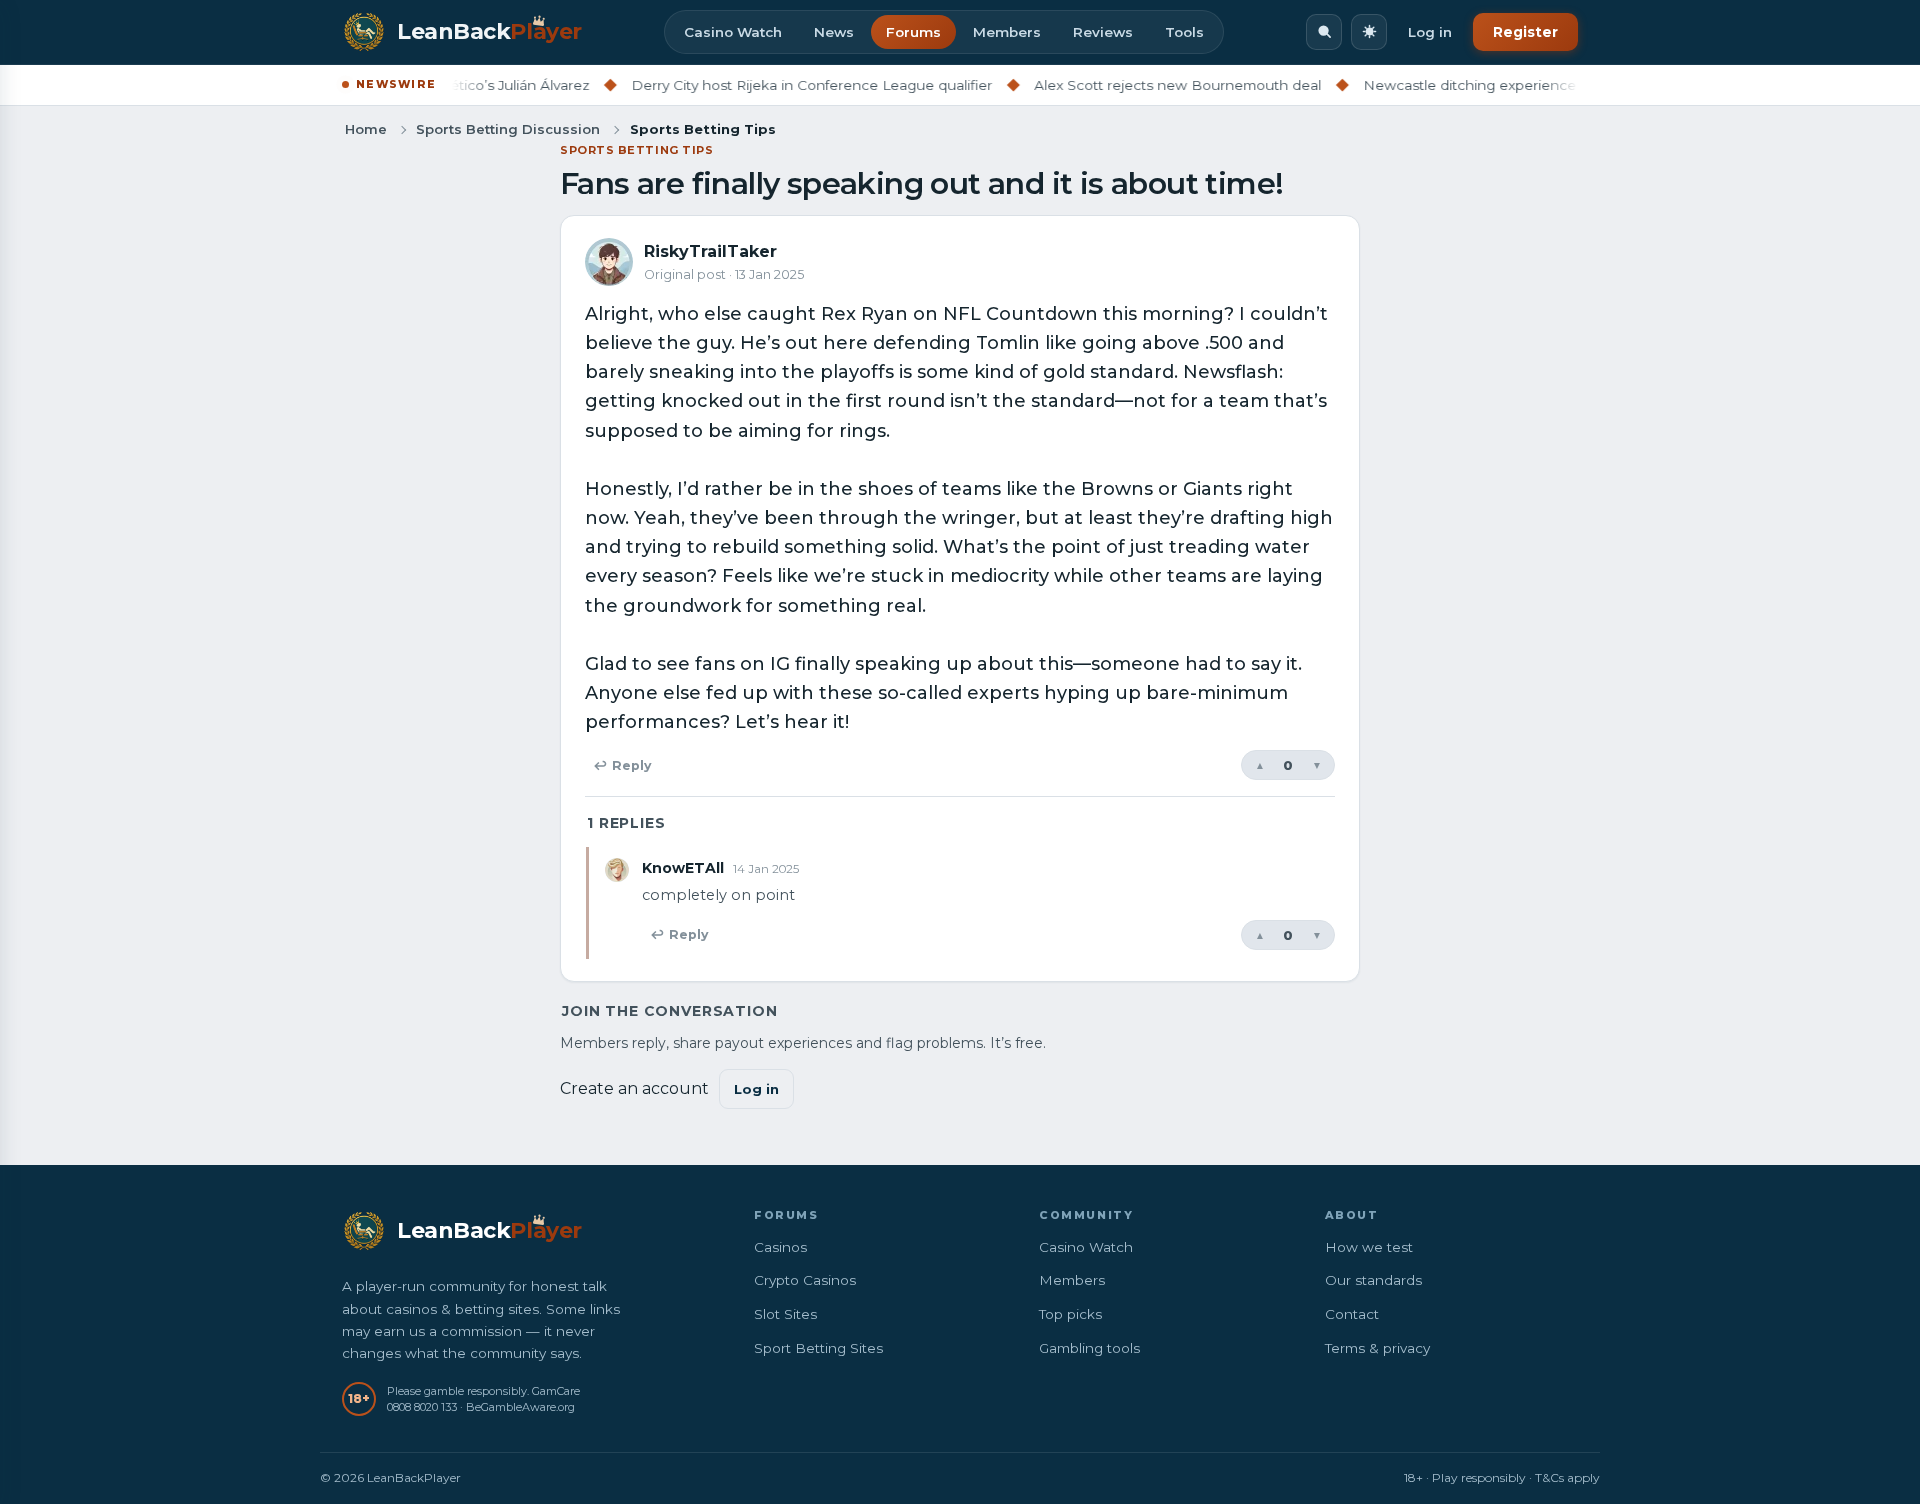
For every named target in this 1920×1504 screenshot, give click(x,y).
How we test (1369, 1247)
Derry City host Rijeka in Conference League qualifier (775, 85)
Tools (1184, 32)
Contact (1352, 1314)
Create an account (634, 1088)
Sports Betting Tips (636, 150)
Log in (1430, 32)
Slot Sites (785, 1314)
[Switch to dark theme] (1369, 32)
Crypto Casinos (805, 1280)
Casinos (780, 1247)
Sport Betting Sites (818, 1348)
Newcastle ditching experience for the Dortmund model (1519, 85)
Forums (913, 32)
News (834, 32)
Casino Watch (733, 32)
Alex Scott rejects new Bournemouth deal (1141, 85)
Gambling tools (1089, 1348)
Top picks (1070, 1314)
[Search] (1324, 32)
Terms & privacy (1377, 1348)
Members (1007, 32)
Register (1525, 32)
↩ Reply (622, 765)
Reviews (1103, 32)
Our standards (1373, 1280)
